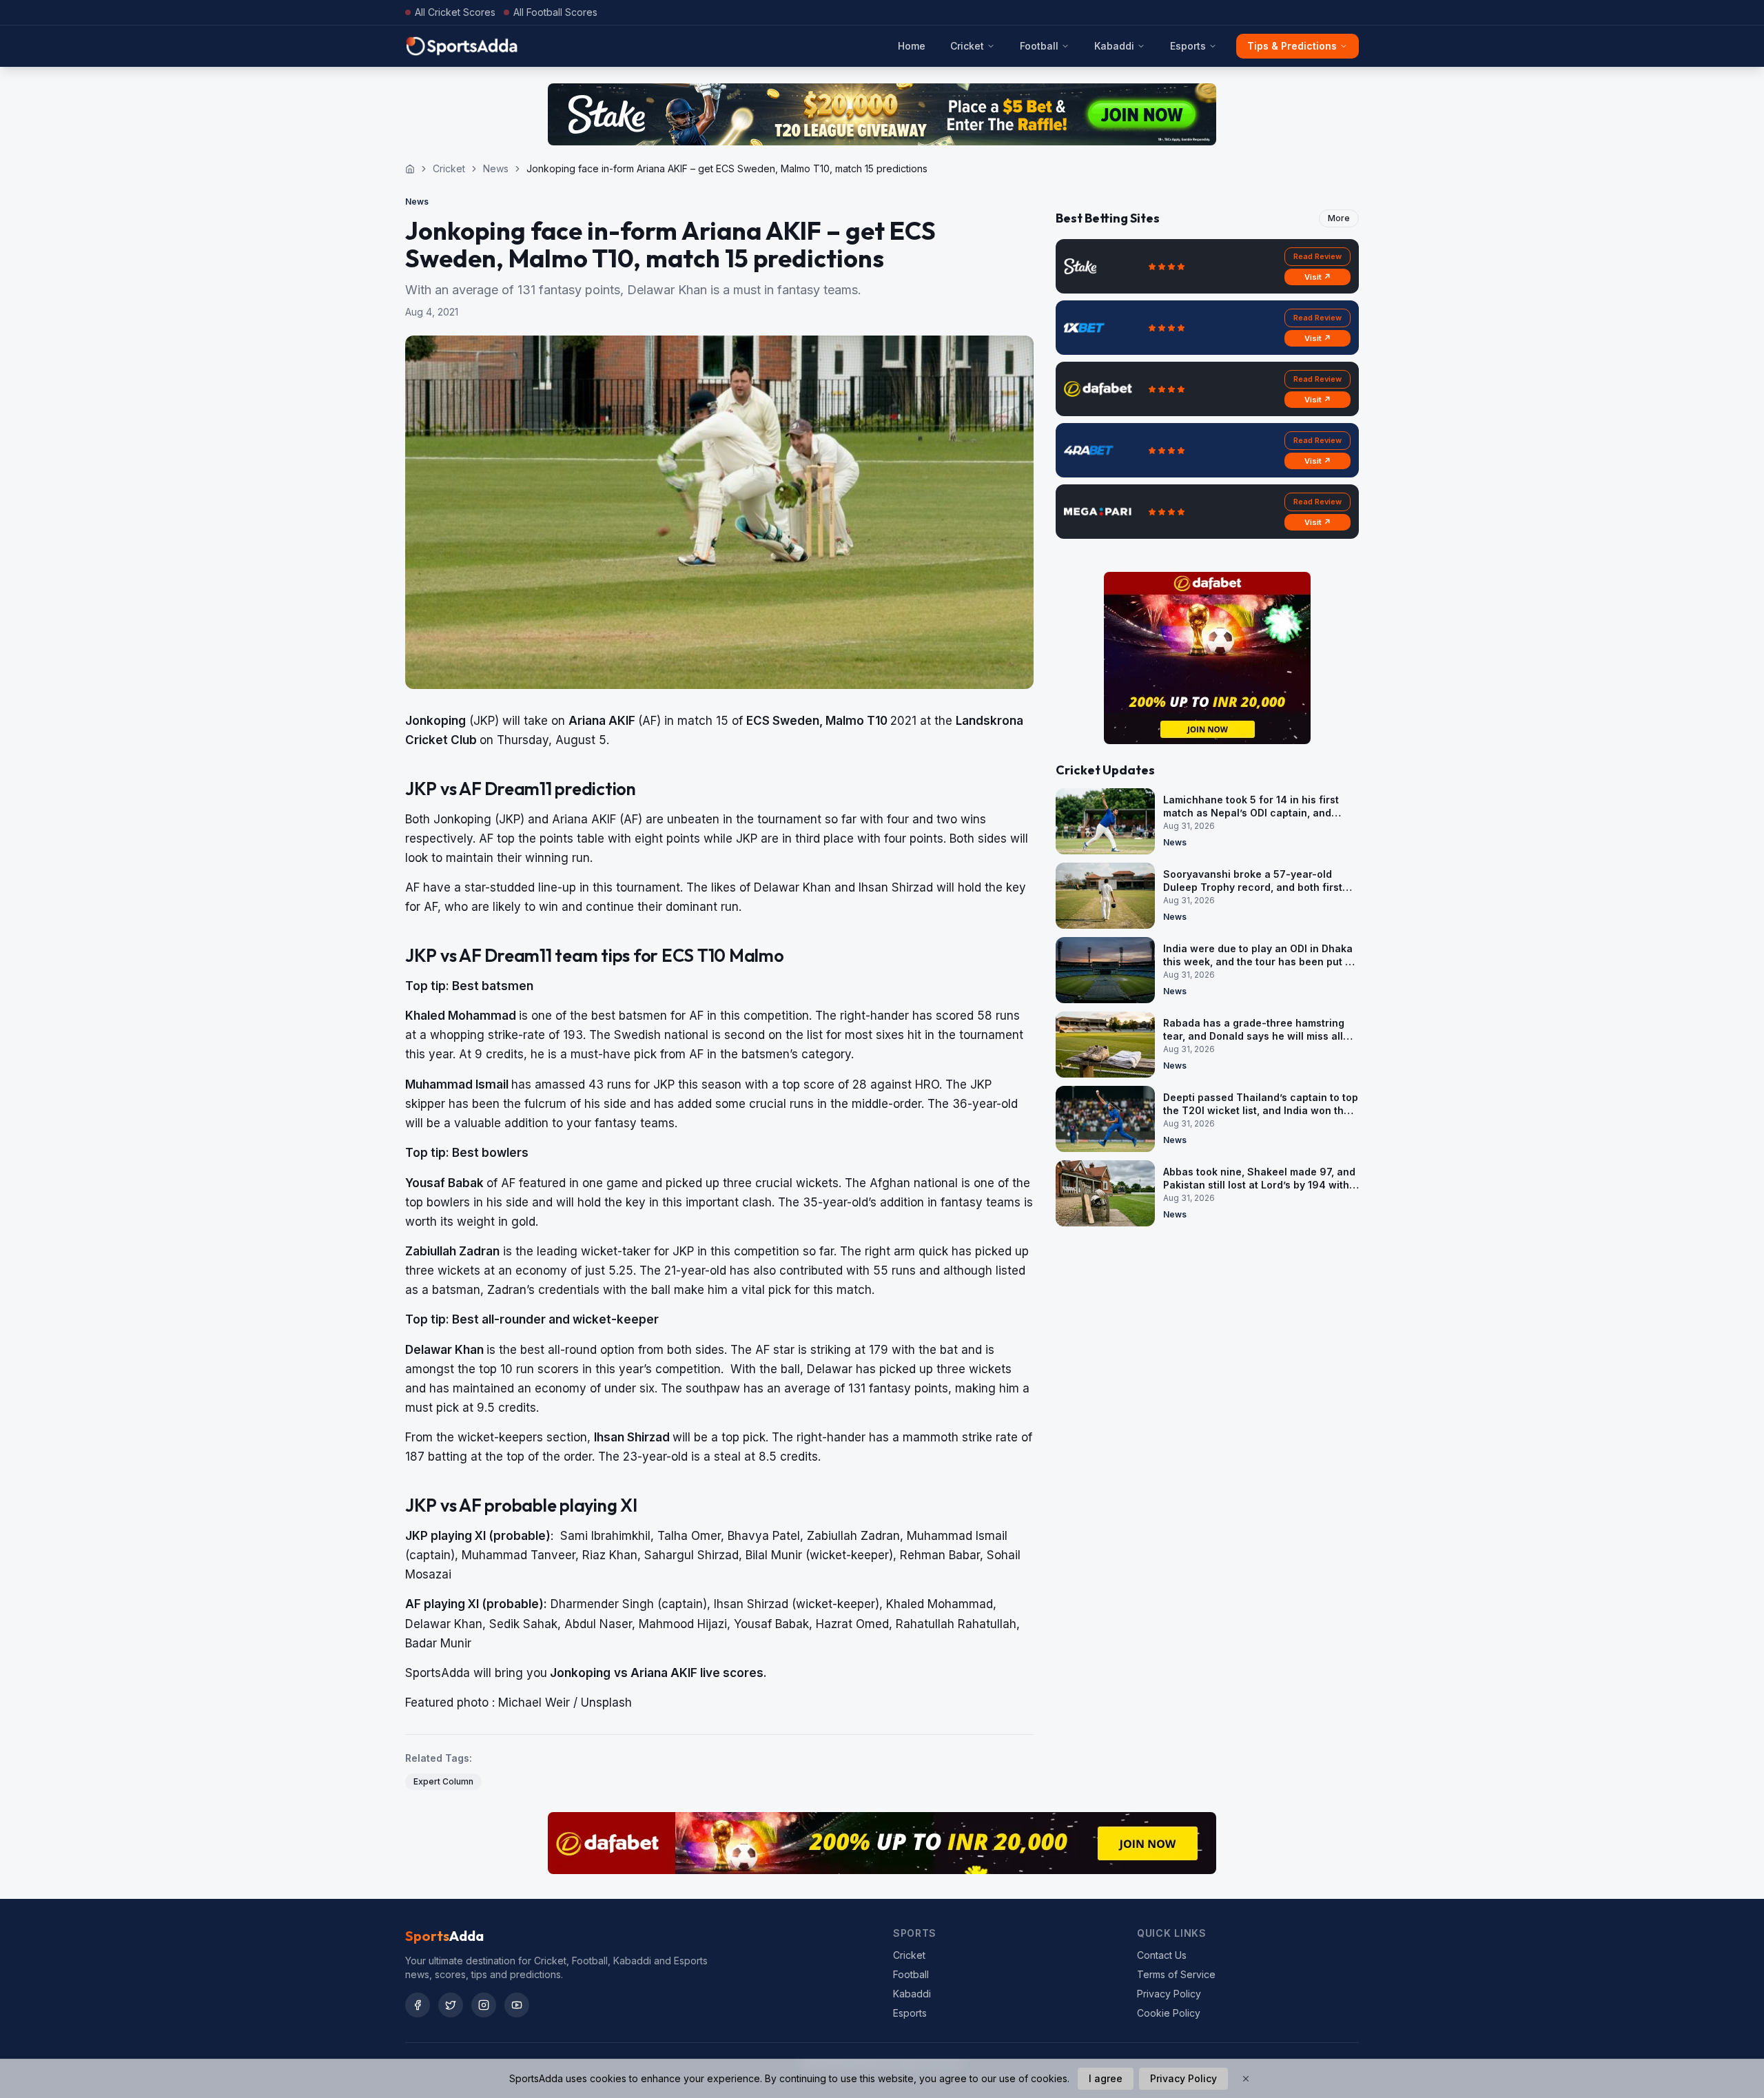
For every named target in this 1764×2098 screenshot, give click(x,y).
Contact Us (1162, 1955)
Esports (1188, 46)
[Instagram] (484, 2005)
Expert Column (443, 1781)
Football (1039, 46)
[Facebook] (418, 2005)
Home (912, 46)
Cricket (967, 46)
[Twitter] (451, 2005)
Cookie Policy (1169, 2013)
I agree (1106, 2078)
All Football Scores (555, 12)
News (496, 168)
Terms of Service (1176, 1974)
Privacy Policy (1169, 1994)
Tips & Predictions (1292, 46)
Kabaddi (1114, 46)
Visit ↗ (1318, 277)
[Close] (1246, 2079)
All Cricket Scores (455, 12)
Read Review (1317, 256)
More (1339, 218)
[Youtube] (517, 2005)
